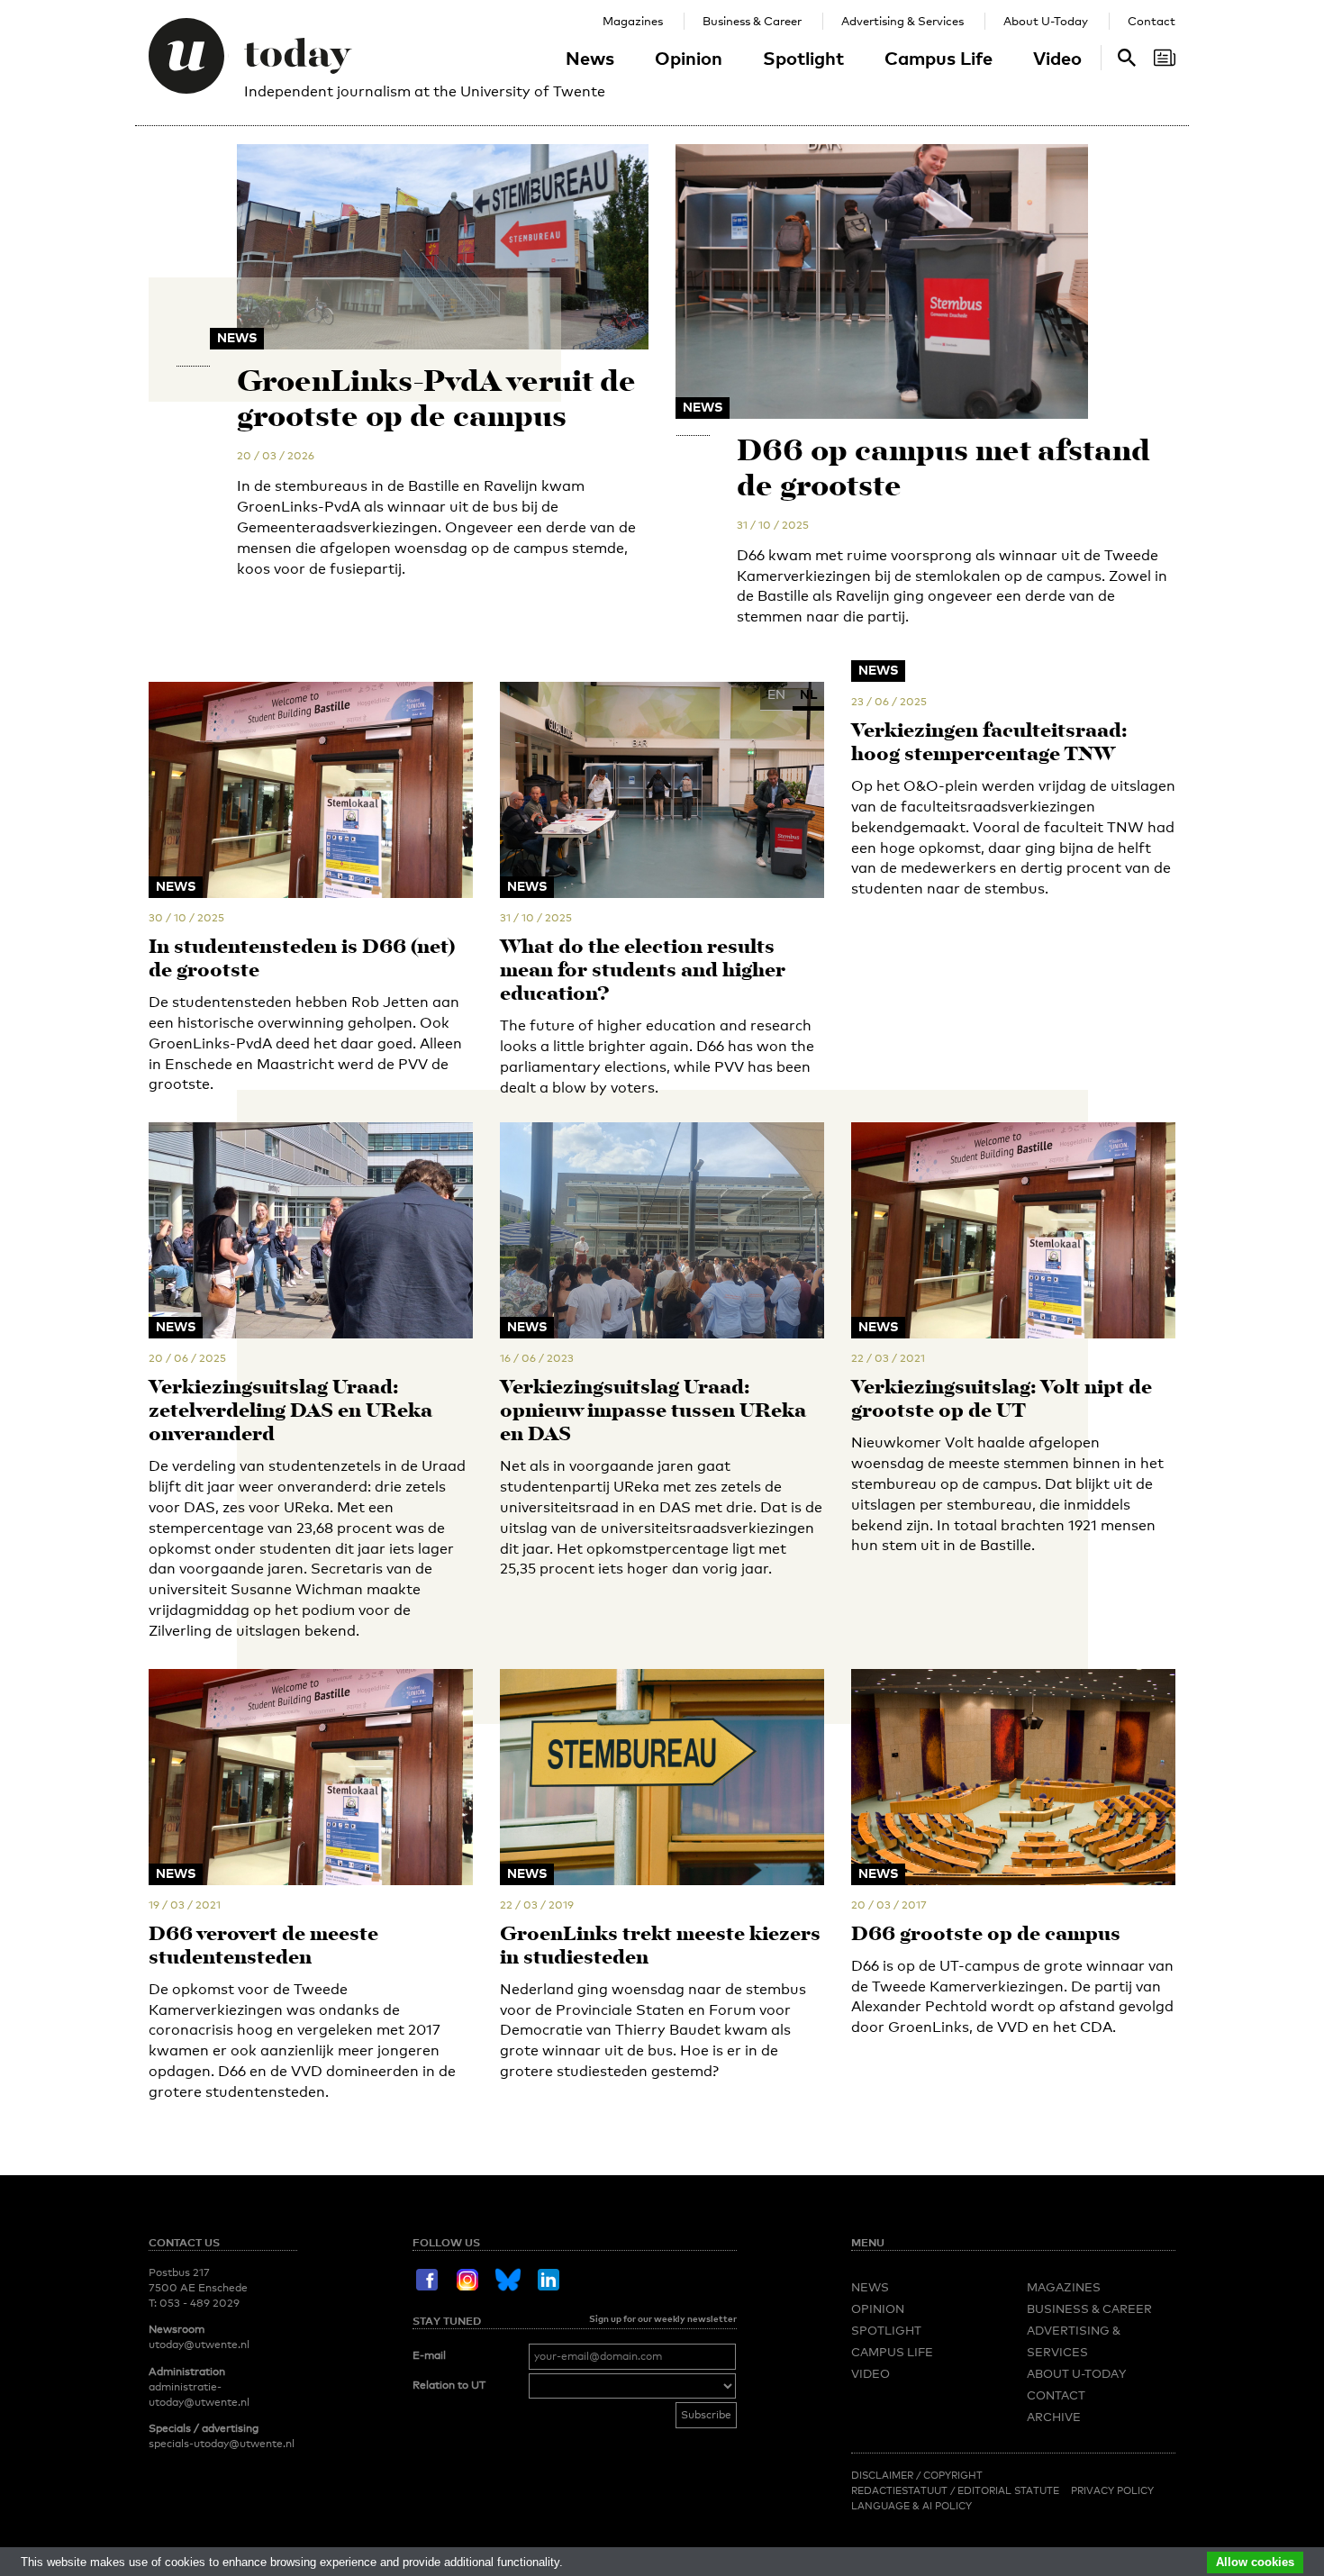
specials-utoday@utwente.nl (222, 2444)
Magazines (633, 21)
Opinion (689, 58)
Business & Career (752, 21)
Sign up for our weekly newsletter (663, 2318)
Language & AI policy (911, 2506)
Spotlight (803, 58)
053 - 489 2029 (200, 2303)
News (590, 58)
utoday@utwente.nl (199, 2345)
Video (1057, 58)
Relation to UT (449, 2385)
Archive (1054, 2417)
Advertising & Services (902, 21)
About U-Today (1046, 21)
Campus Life (939, 58)
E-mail (429, 2355)
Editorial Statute (1008, 2490)
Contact (1152, 21)
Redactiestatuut (901, 2490)
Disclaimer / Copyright (917, 2475)
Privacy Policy (1112, 2490)
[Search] (1165, 58)
